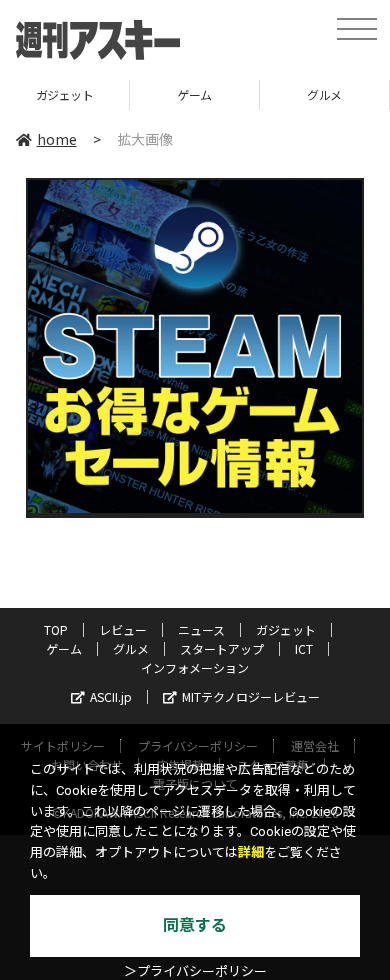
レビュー (123, 629)
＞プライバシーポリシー (195, 971)
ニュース (201, 629)
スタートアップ (222, 648)
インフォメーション (195, 667)
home (57, 139)
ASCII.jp (111, 696)
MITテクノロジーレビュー (251, 696)
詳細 (251, 852)
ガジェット (65, 94)
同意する (195, 925)
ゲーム (194, 94)
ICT (304, 648)
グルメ (324, 94)
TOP (56, 629)
